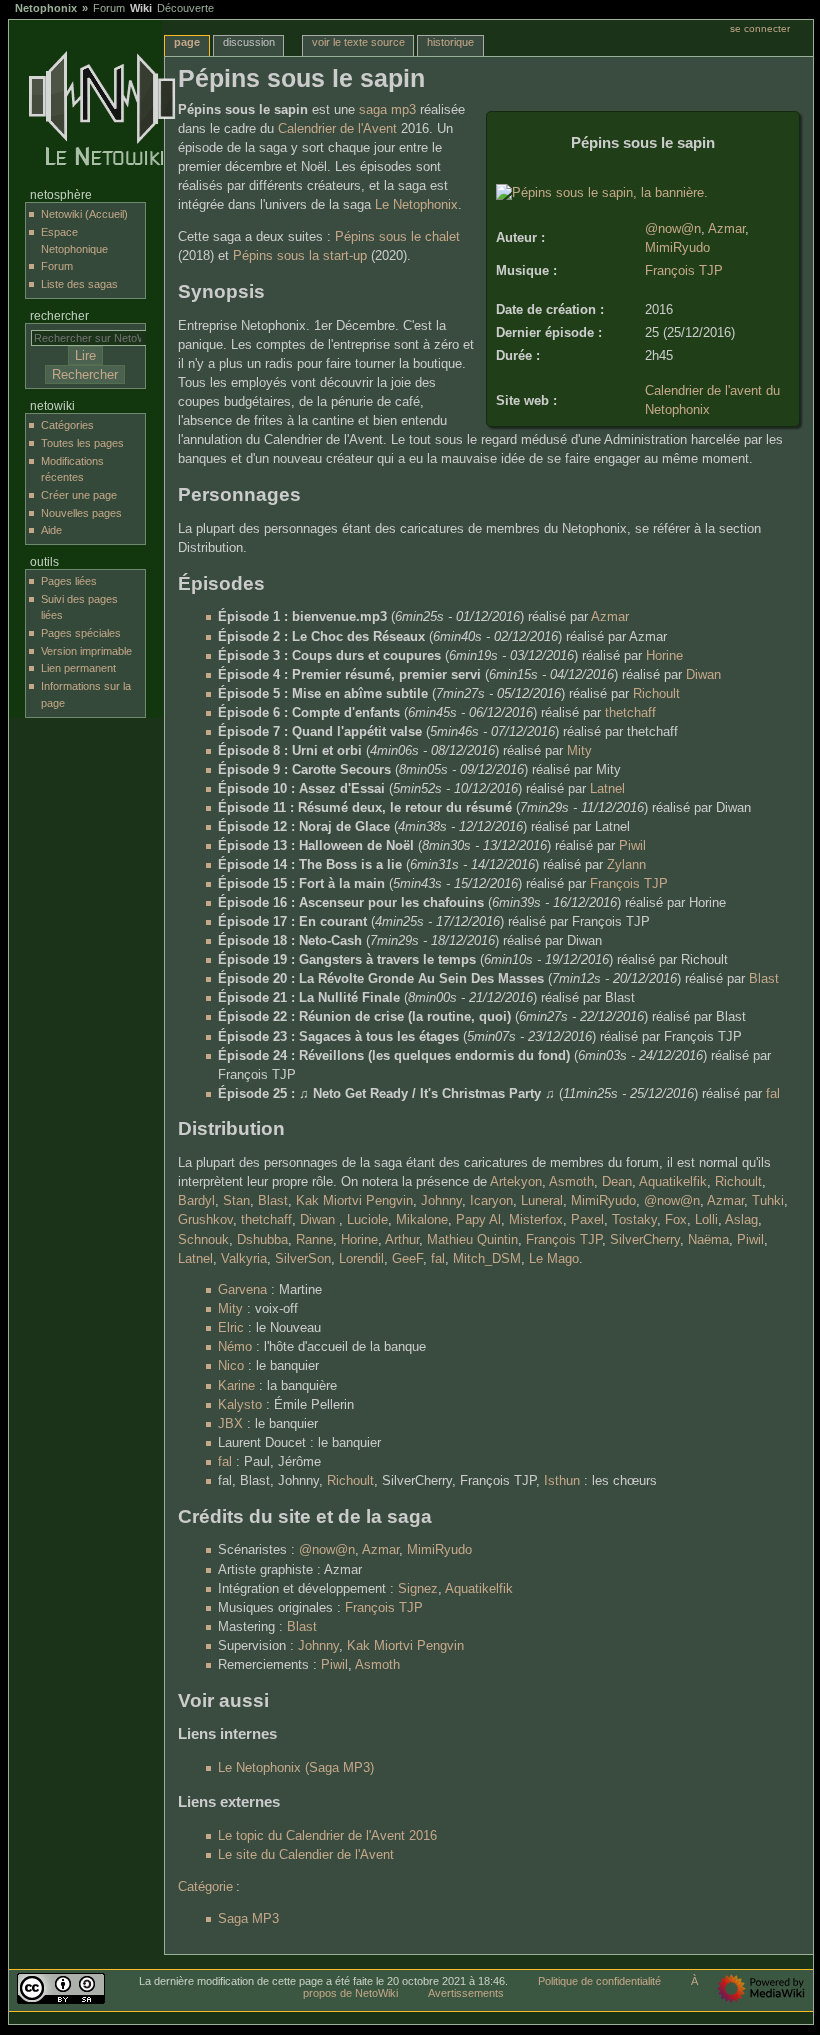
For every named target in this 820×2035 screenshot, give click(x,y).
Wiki (141, 8)
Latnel (607, 789)
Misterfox (536, 1220)
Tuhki (768, 1201)
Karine (236, 1386)
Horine (664, 656)
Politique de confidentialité (599, 1981)
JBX (230, 1424)
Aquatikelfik (673, 1182)
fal (773, 1094)
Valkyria (244, 1259)
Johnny (441, 1201)
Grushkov (205, 1220)
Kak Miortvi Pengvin (354, 1201)
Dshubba (262, 1240)
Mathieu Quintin (472, 1240)
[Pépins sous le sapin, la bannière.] (602, 193)
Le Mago (554, 1259)
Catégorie (205, 1887)
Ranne (314, 1240)
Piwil (632, 846)
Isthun (562, 1481)
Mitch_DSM (487, 1259)
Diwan (703, 675)
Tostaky (634, 1220)
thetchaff (630, 713)
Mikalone (422, 1220)
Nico (231, 1366)
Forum (109, 8)
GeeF (407, 1259)
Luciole (367, 1220)
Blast (764, 979)
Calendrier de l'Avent (337, 129)
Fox (676, 1220)
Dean (617, 1182)
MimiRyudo (677, 248)
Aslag (741, 1220)
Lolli (706, 1220)
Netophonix (46, 8)
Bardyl (196, 1201)
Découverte (185, 8)
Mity (579, 751)
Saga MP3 (248, 1919)
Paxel (587, 1220)
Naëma (708, 1240)
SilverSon (303, 1259)
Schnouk (203, 1240)
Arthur (402, 1240)
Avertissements (466, 1993)
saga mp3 (387, 110)
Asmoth (571, 1182)
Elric (231, 1328)
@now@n (673, 229)
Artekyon (516, 1182)
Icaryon (491, 1201)
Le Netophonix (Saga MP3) (296, 1768)
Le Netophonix (416, 205)
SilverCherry (645, 1240)
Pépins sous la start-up (300, 256)
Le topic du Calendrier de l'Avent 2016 (327, 1836)
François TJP (684, 271)
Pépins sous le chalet (397, 237)
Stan (236, 1201)
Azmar (726, 229)
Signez (418, 1589)
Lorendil (361, 1259)
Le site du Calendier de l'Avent (306, 1855)
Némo (235, 1347)
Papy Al (478, 1220)
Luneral (542, 1201)
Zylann (626, 865)
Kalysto (240, 1405)
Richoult (656, 694)
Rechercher (59, 316)
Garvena (242, 1290)
